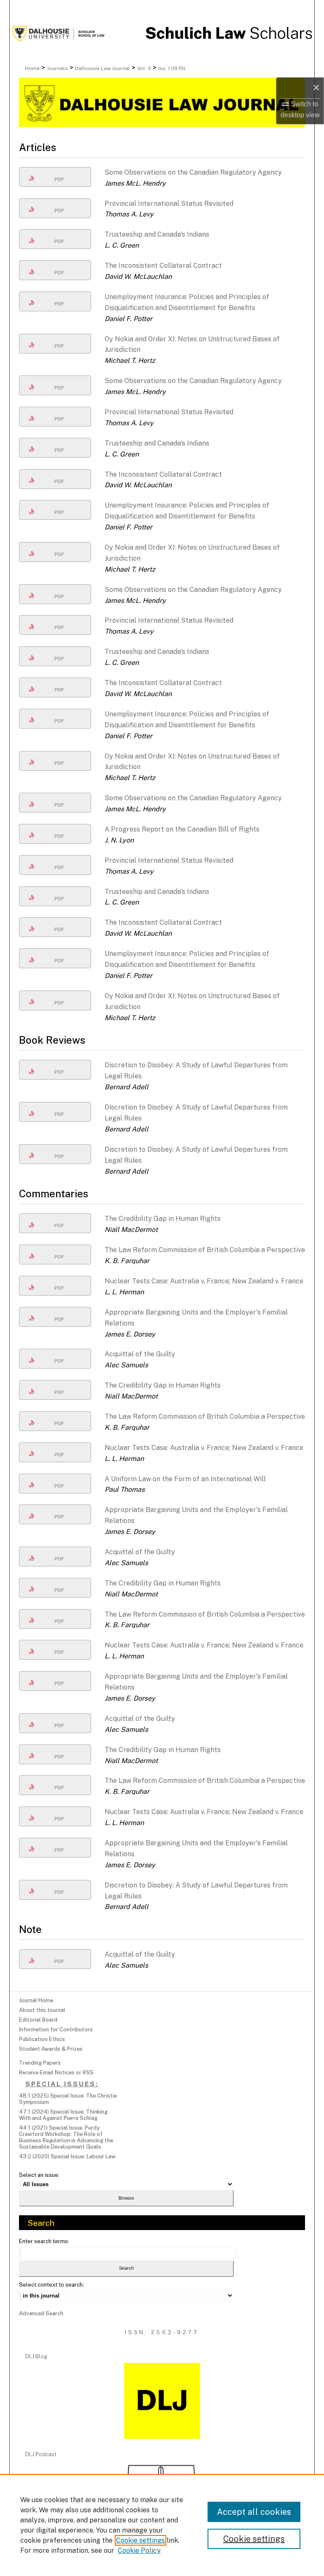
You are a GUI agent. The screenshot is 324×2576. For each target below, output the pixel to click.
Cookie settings (140, 2540)
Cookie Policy (139, 2550)
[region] (162, 2525)
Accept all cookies (254, 2512)
